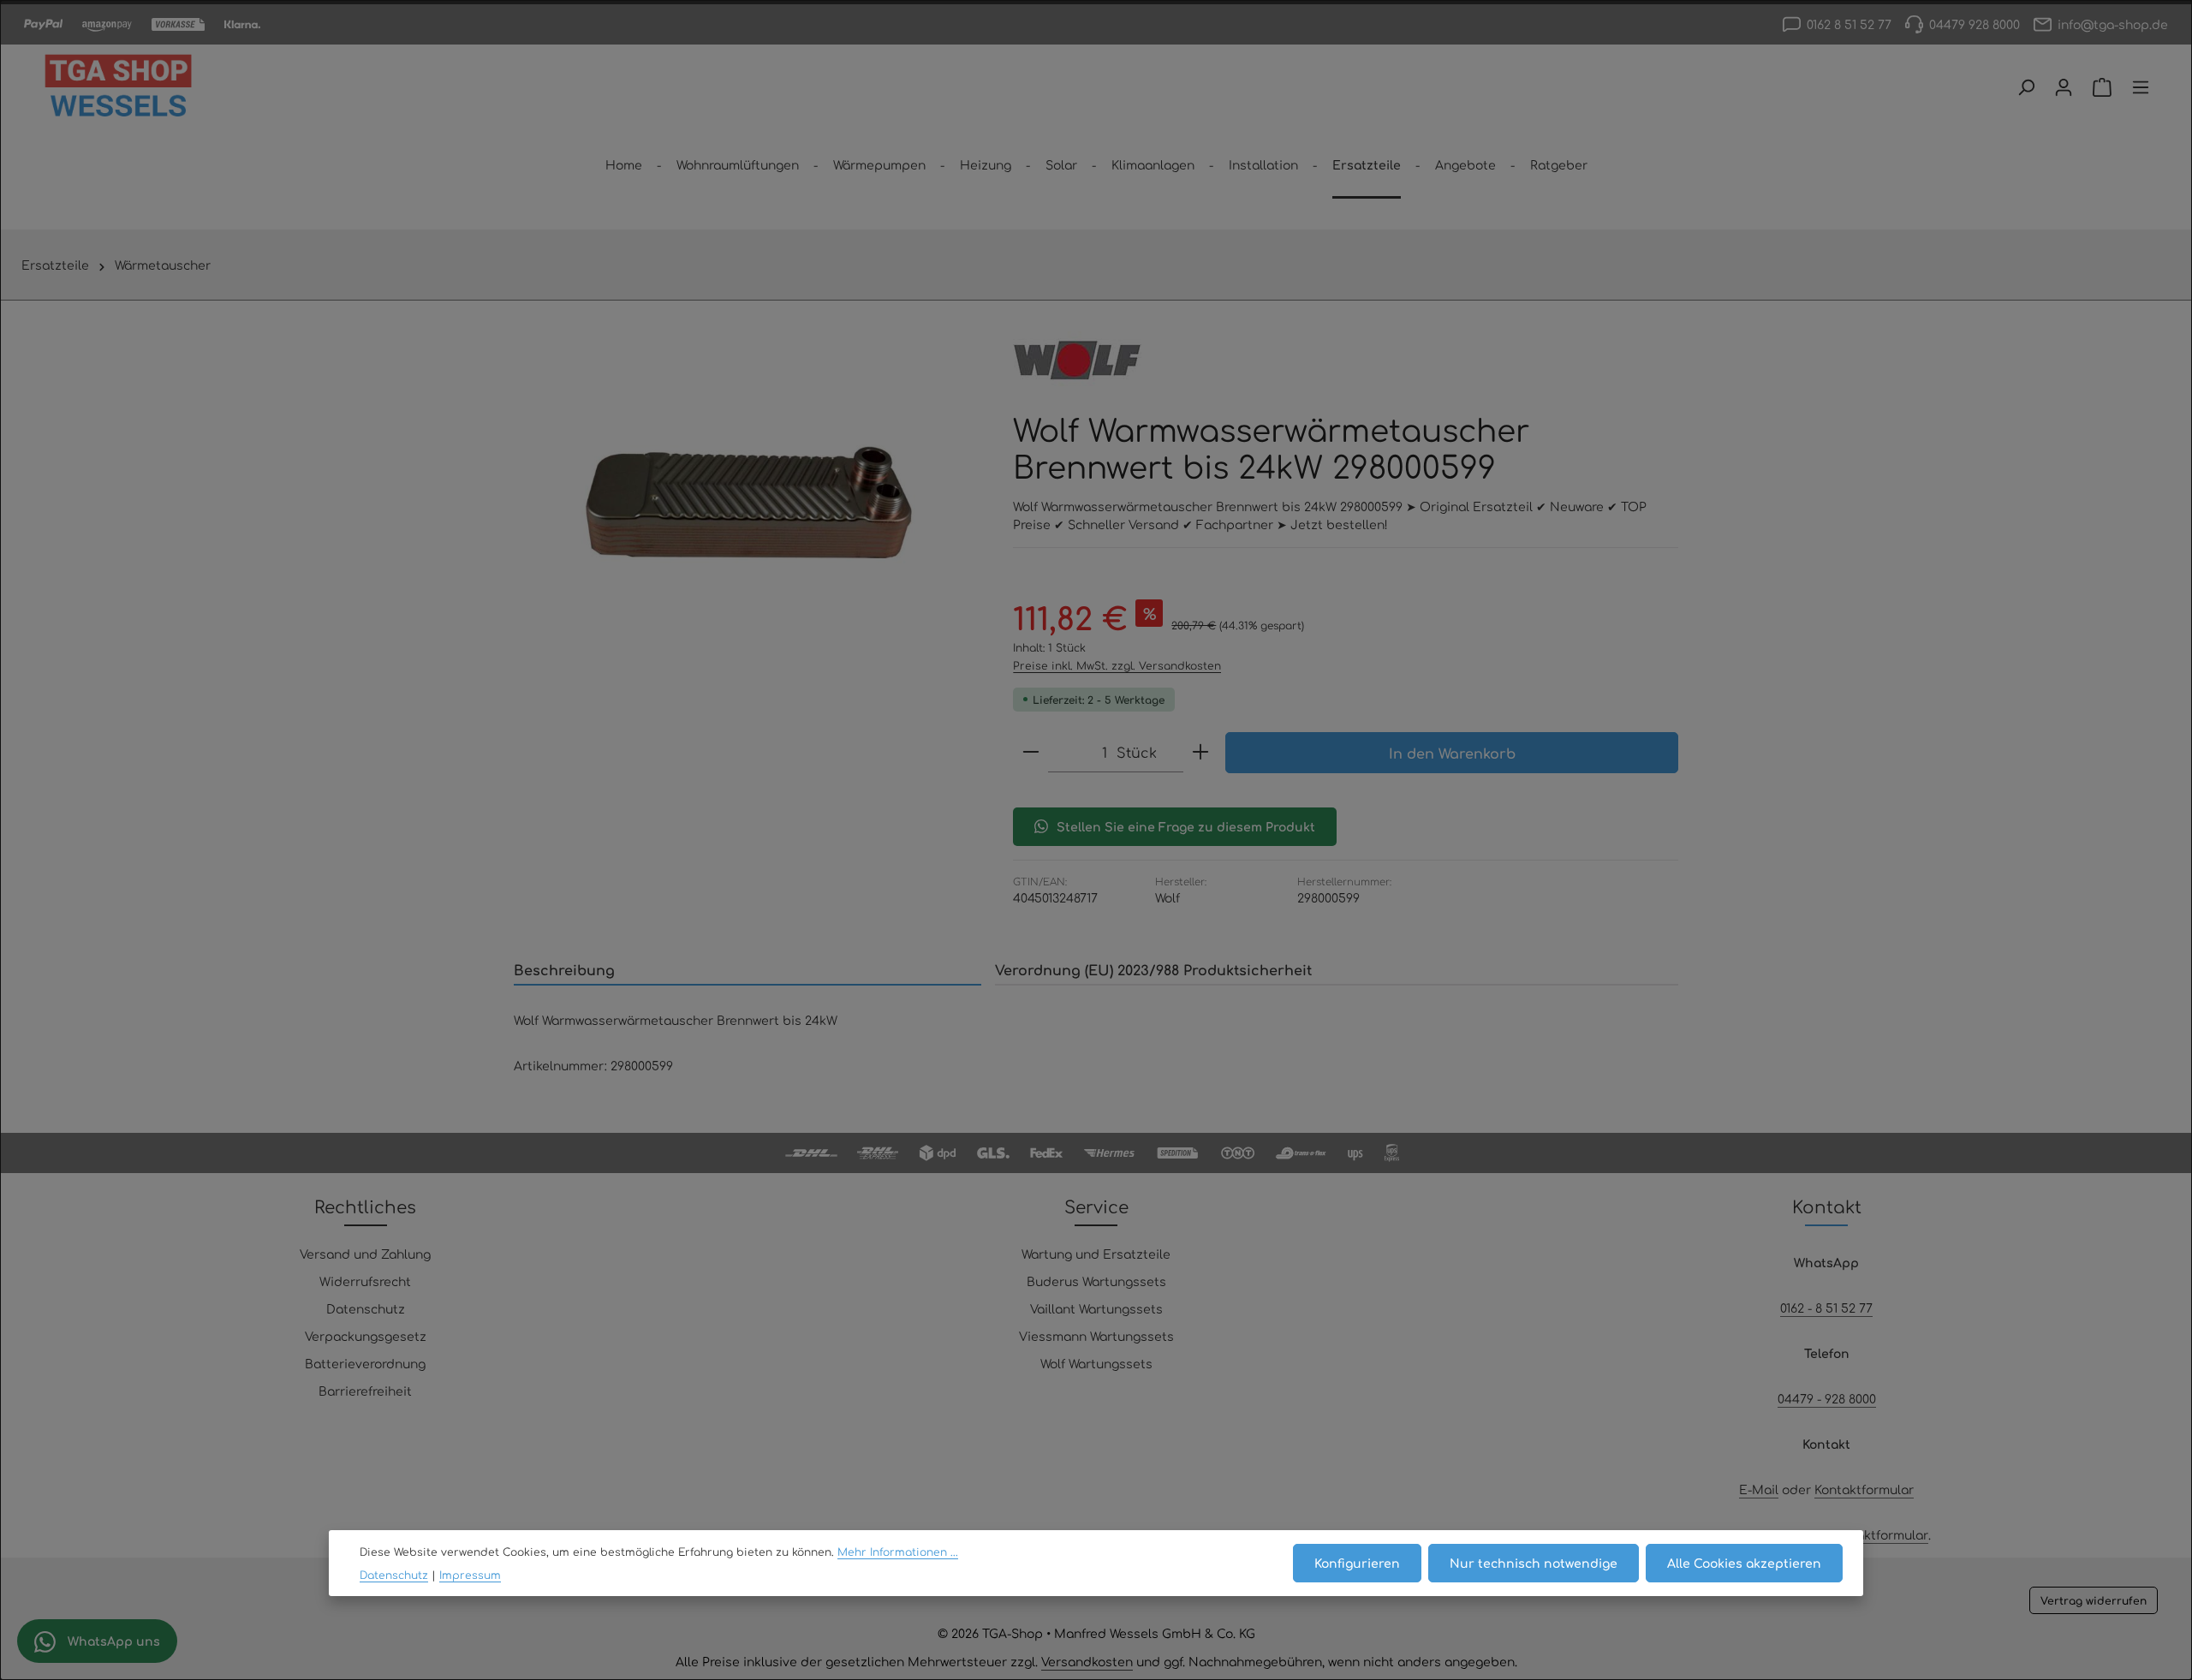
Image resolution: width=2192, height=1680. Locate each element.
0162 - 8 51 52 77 (1826, 1308)
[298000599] (746, 502)
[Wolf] (1077, 360)
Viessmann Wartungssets (1096, 1336)
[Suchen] (2026, 87)
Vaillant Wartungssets (1096, 1308)
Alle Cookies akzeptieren (1744, 1563)
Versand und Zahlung (365, 1254)
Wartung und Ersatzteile (1096, 1254)
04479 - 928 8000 (1827, 1398)
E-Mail (1759, 1489)
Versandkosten (1087, 1661)
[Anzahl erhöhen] (1200, 752)
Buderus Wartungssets (1096, 1281)
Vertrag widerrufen (2094, 1600)
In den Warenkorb (1452, 753)
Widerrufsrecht (365, 1281)
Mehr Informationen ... (898, 1552)
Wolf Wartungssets (1096, 1363)
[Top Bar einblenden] (2141, 87)
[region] (746, 502)
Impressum (470, 1574)
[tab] (748, 970)
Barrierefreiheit (365, 1391)
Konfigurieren (1357, 1563)
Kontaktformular (1864, 1489)
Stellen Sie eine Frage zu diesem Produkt (1186, 826)
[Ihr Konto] (2064, 87)
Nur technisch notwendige (1534, 1563)
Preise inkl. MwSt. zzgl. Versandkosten (1117, 665)
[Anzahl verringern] (1031, 752)
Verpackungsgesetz (366, 1336)
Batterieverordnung (365, 1363)
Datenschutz (366, 1308)
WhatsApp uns (112, 1641)
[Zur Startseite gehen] (118, 87)
